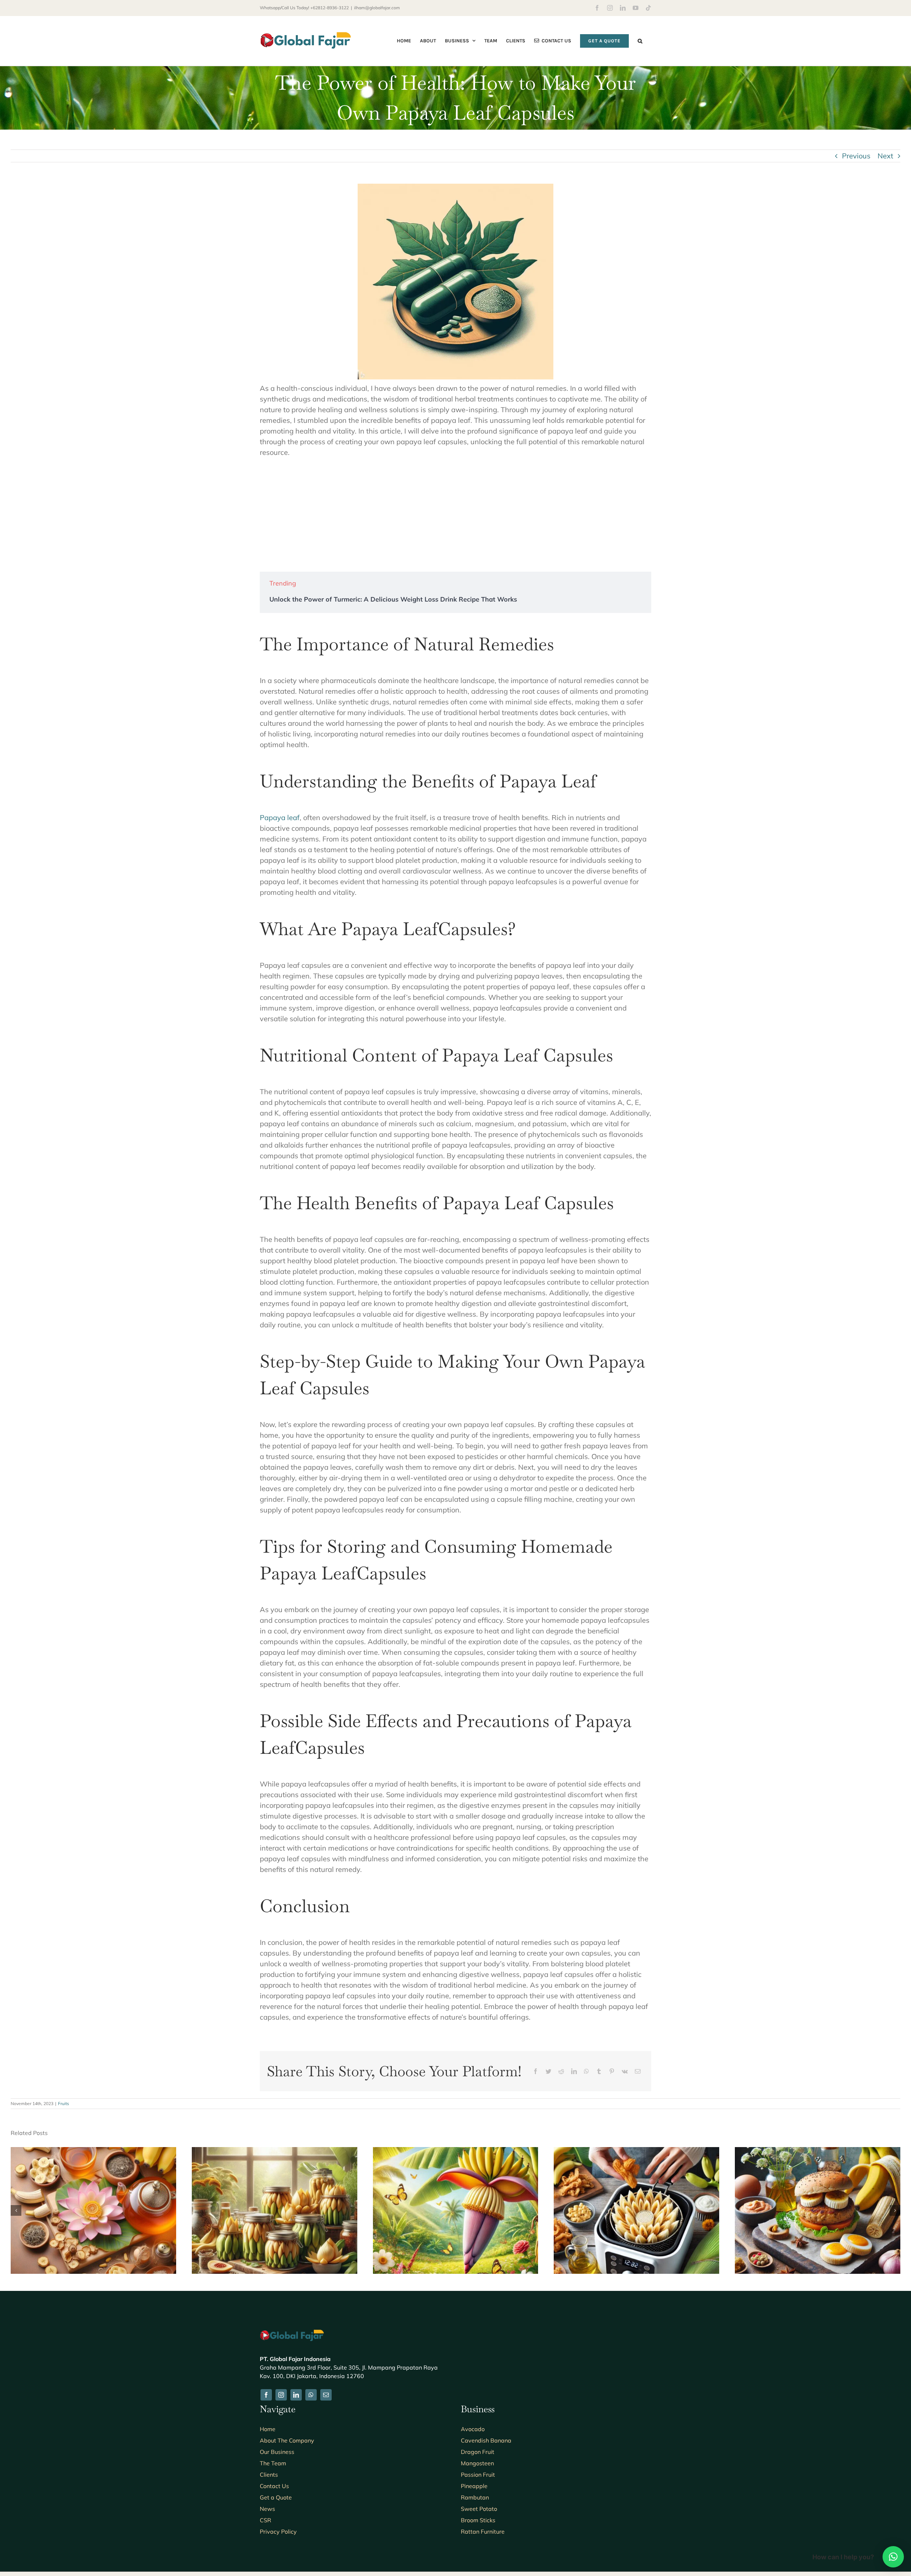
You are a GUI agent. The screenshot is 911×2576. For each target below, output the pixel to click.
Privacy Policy (278, 2532)
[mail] (326, 2395)
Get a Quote (276, 2497)
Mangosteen (477, 2463)
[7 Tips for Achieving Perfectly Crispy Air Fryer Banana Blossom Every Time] (636, 2152)
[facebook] (266, 2395)
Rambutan (475, 2497)
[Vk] (625, 2071)
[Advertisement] (455, 515)
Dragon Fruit (478, 2452)
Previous (856, 156)
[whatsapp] (311, 2395)
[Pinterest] (612, 2071)
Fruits (64, 2103)
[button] (640, 41)
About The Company (287, 2440)
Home (268, 2429)
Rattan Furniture (483, 2532)
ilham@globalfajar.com (377, 8)
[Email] (638, 2071)
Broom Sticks (478, 2520)
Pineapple (474, 2486)
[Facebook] (536, 2071)
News (267, 2509)
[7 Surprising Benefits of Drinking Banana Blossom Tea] (93, 2152)
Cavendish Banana (486, 2440)
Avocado (473, 2429)
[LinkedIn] (574, 2071)
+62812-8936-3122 (330, 8)
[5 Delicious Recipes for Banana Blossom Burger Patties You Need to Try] (818, 2152)
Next (885, 156)
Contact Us (274, 2486)
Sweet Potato (479, 2509)
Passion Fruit (478, 2475)
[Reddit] (561, 2071)
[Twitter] (548, 2071)
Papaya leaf (280, 817)
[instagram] (281, 2395)
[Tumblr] (599, 2071)
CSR (265, 2520)
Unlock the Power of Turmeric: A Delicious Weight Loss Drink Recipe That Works (393, 599)
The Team (273, 2463)
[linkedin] (296, 2395)
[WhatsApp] (586, 2071)
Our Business (277, 2452)
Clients (269, 2475)
